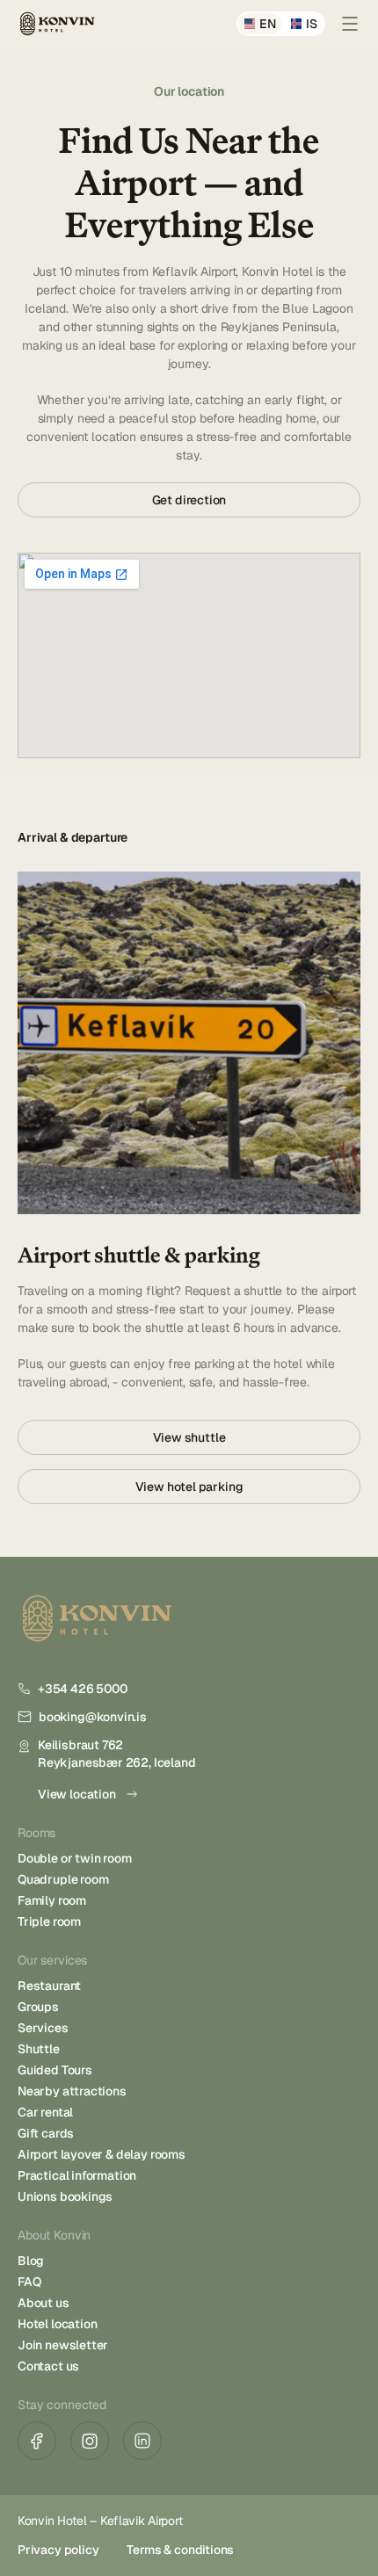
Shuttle (39, 2049)
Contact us (48, 2366)
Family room (52, 1900)
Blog (31, 2261)
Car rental (45, 2112)
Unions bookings (65, 2196)
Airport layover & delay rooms (102, 2154)
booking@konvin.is (93, 1717)
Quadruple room (63, 1879)
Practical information (77, 2175)
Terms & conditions (180, 2550)
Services (43, 2028)
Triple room (49, 1921)
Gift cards (46, 2133)
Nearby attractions (72, 2091)
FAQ (29, 2282)
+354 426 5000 (83, 1689)
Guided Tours (55, 2070)
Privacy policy (58, 2550)
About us (44, 2303)
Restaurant (49, 1986)
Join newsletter (63, 2345)
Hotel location (57, 2324)
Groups (38, 2007)
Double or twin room (75, 1858)
